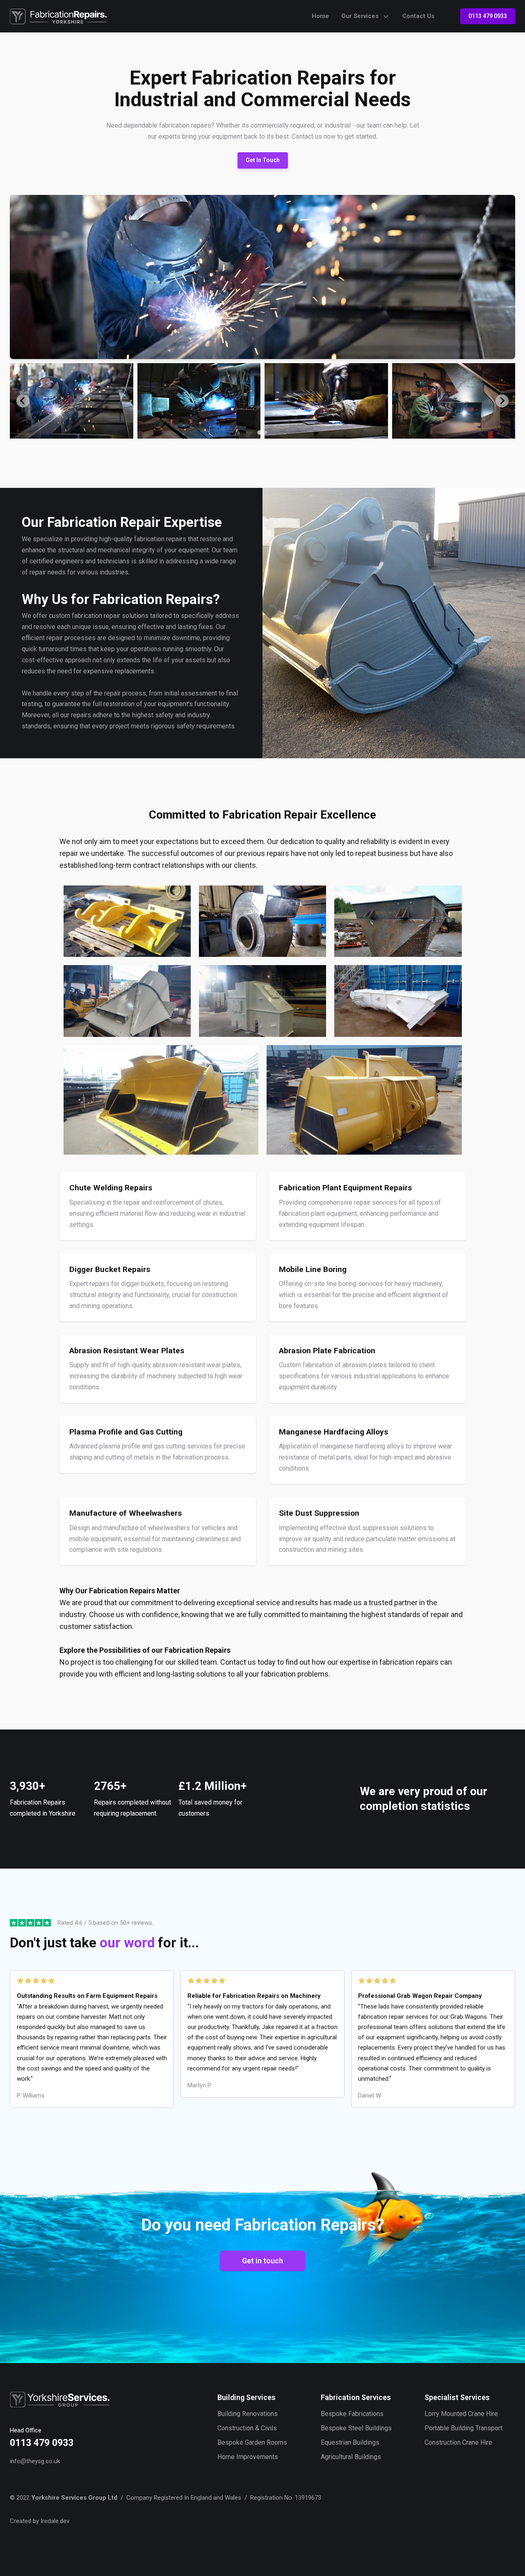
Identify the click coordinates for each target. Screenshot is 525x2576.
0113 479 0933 (488, 16)
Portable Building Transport (463, 2428)
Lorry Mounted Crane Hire (461, 2414)
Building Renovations (248, 2414)
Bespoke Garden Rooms (252, 2442)
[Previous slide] (23, 401)
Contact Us (418, 16)
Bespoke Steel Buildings (356, 2428)
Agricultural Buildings (351, 2457)
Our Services (360, 16)
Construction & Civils (247, 2428)
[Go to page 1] (259, 433)
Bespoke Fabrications (352, 2414)
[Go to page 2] (265, 432)
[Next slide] (502, 401)
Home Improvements (248, 2457)
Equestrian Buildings (350, 2442)
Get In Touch (263, 160)
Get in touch (262, 2261)
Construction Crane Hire (458, 2442)
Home (320, 16)
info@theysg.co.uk (35, 2461)
